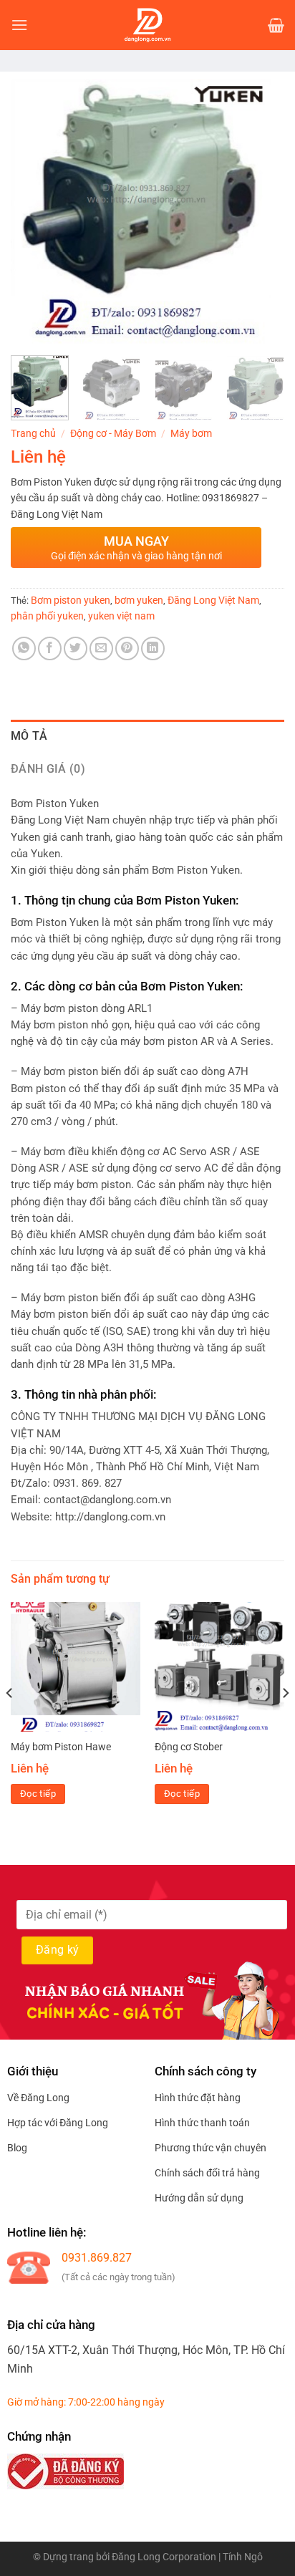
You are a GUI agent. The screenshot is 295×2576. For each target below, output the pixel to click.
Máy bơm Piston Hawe (61, 1747)
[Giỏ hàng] (276, 25)
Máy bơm (191, 433)
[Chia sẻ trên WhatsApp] (24, 648)
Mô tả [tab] (29, 736)
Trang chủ (33, 433)
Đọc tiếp (38, 1794)
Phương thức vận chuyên (211, 2148)
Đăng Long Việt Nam (213, 600)
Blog (17, 2148)
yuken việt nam (121, 616)
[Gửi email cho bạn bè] (101, 648)
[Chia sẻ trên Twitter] (76, 648)
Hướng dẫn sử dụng (199, 2198)
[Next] (261, 211)
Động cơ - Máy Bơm (113, 433)
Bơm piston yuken (71, 600)
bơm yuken (139, 600)
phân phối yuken (47, 616)
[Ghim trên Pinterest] (127, 648)
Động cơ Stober (189, 1747)
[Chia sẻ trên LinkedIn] (153, 648)
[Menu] (19, 25)
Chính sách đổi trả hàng (207, 2173)
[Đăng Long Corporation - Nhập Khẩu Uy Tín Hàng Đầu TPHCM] (147, 25)
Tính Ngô (243, 2557)
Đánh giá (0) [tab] (48, 769)
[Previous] (34, 211)
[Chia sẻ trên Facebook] (50, 648)
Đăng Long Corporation (164, 2557)
